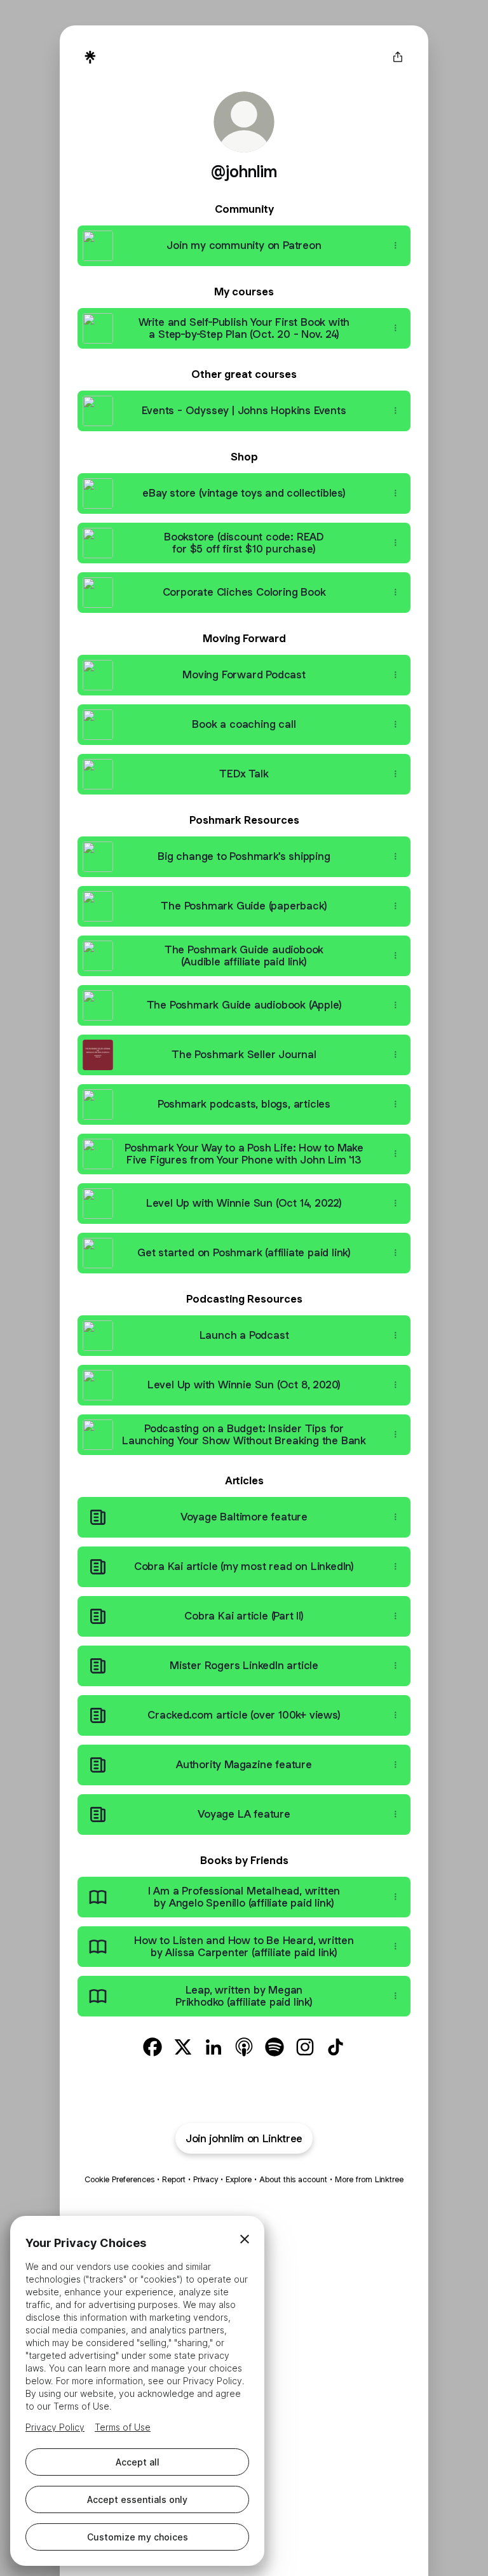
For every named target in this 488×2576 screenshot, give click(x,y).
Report (174, 2179)
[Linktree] (90, 57)
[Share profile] (398, 57)
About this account (293, 2179)
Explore (239, 2179)
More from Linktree (369, 2179)
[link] (152, 2047)
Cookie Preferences (119, 2179)
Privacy (206, 2179)
